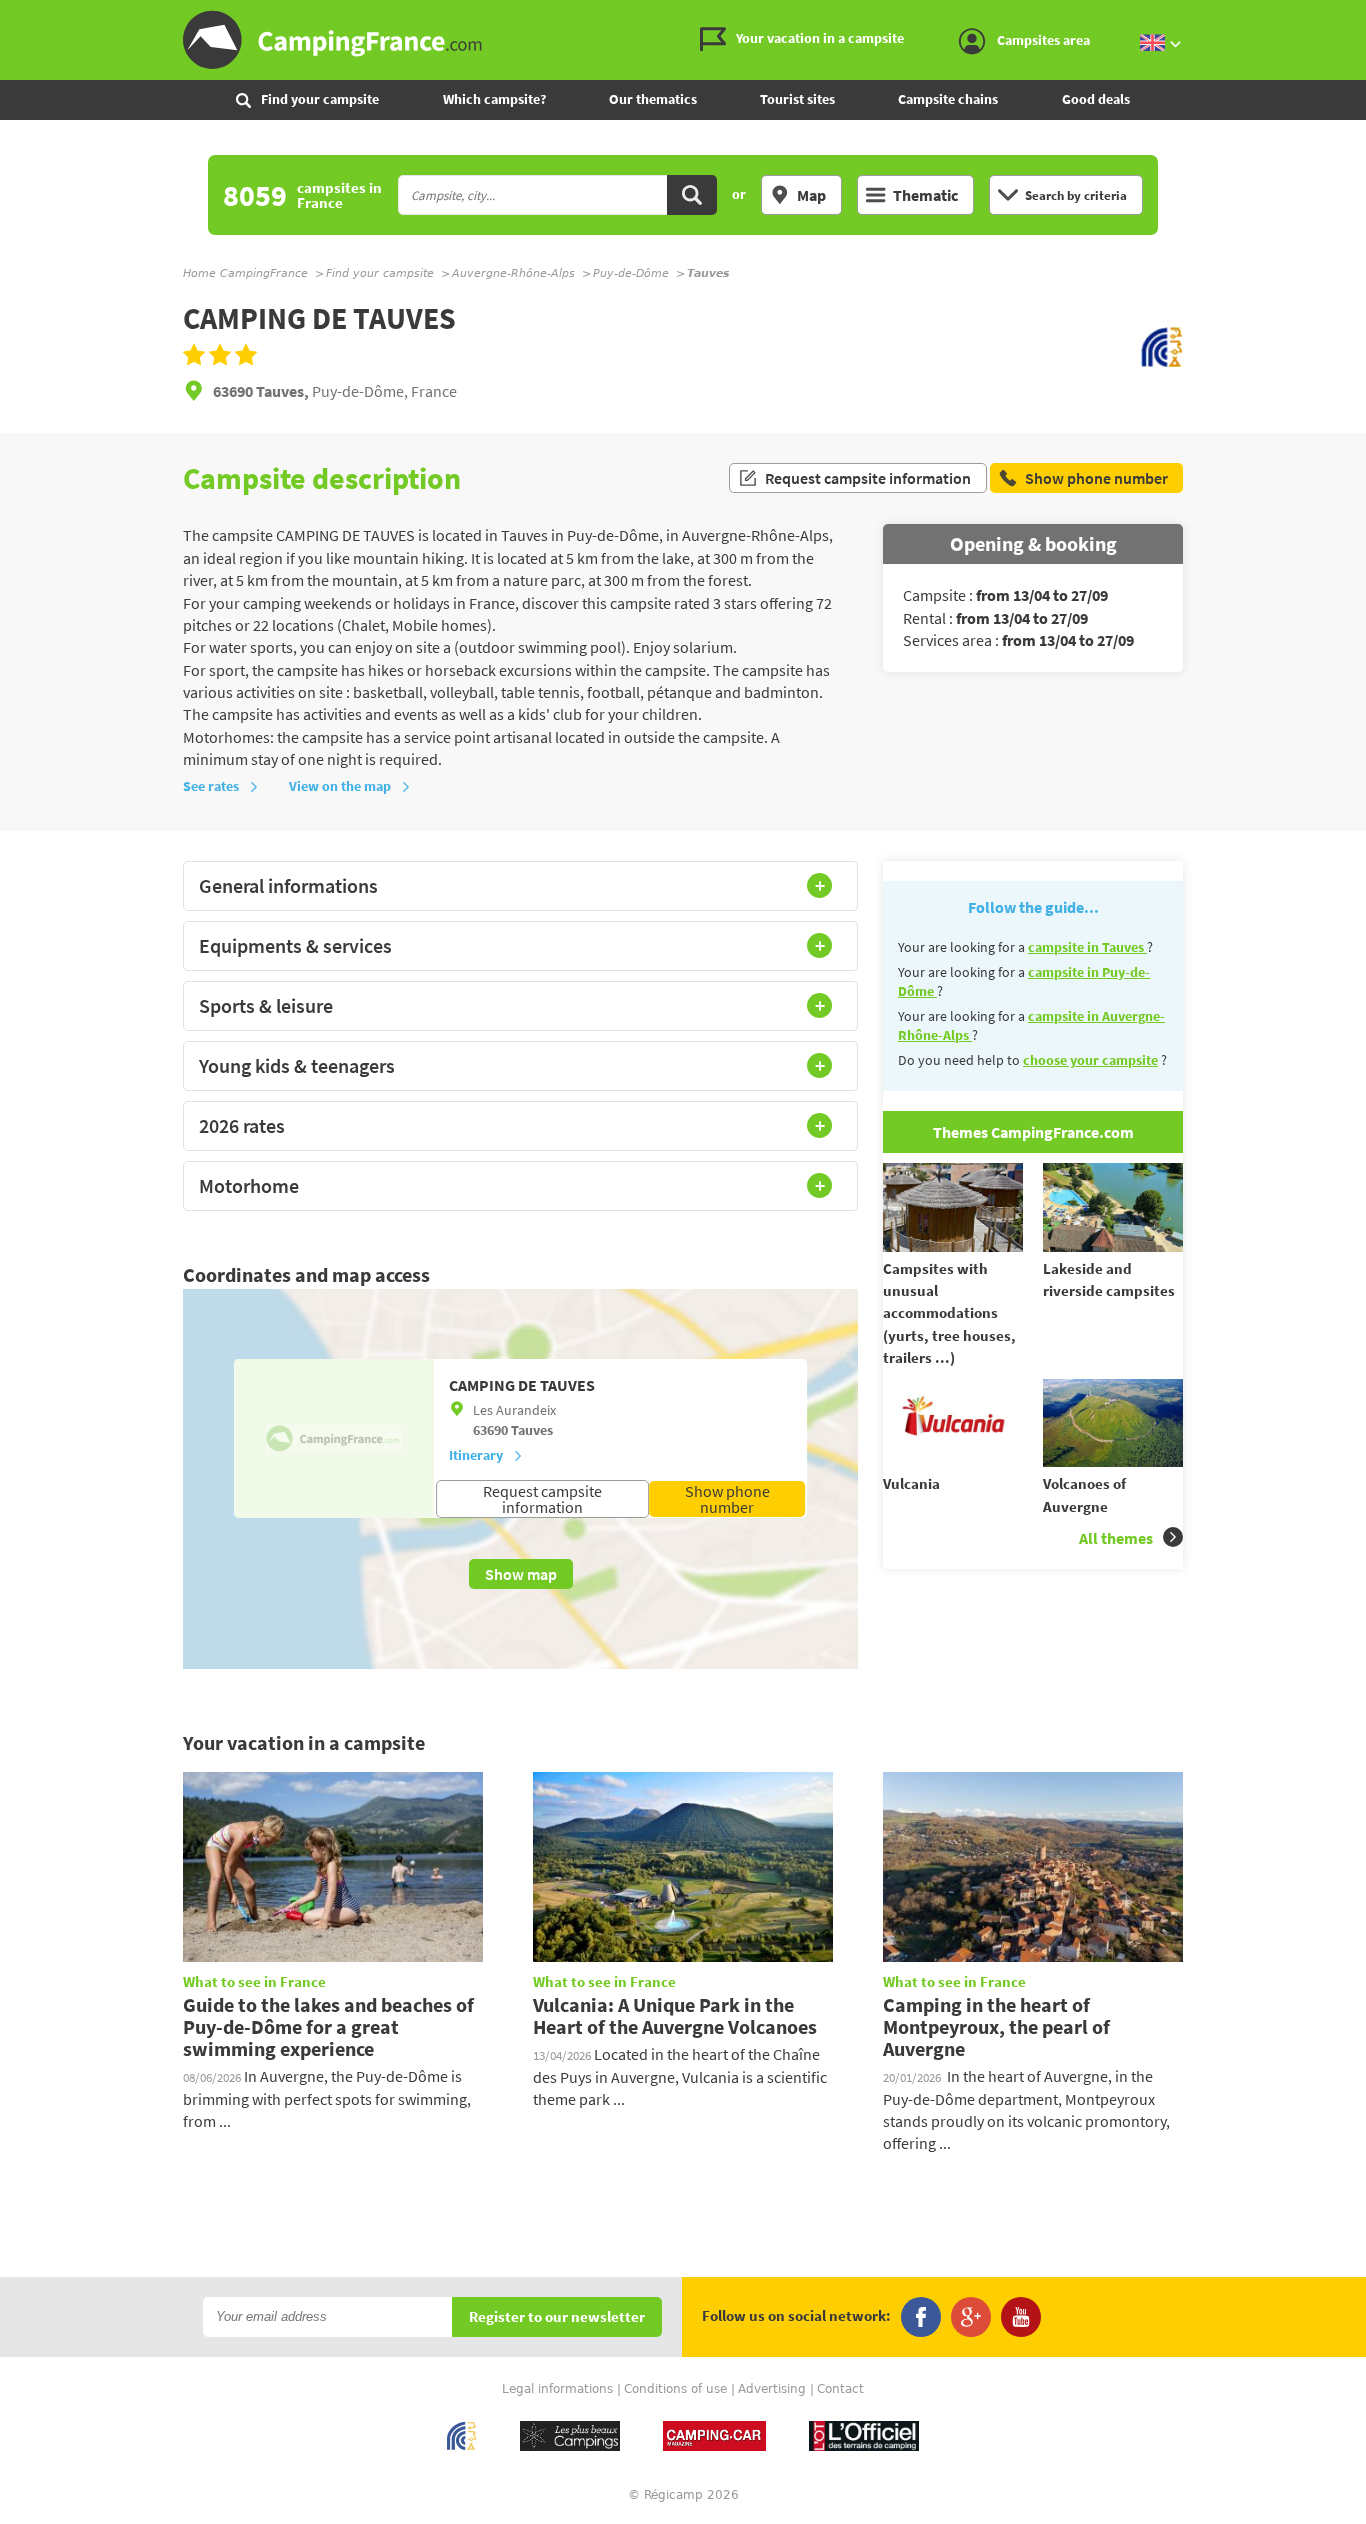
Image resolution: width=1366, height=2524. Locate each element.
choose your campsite (1090, 1060)
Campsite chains (948, 99)
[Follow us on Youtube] (1021, 2317)
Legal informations (557, 2389)
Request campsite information (868, 478)
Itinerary (476, 1455)
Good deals (1096, 99)
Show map (521, 1574)
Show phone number (727, 1499)
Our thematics (653, 99)
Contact (840, 2389)
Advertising (772, 2389)
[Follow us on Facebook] (921, 2317)
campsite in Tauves (1087, 947)
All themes (1116, 1538)
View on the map (340, 786)
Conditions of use (675, 2389)
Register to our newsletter (557, 2317)
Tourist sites (797, 99)
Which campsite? (494, 99)
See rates (211, 786)
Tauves (532, 1430)
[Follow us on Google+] (971, 2317)
